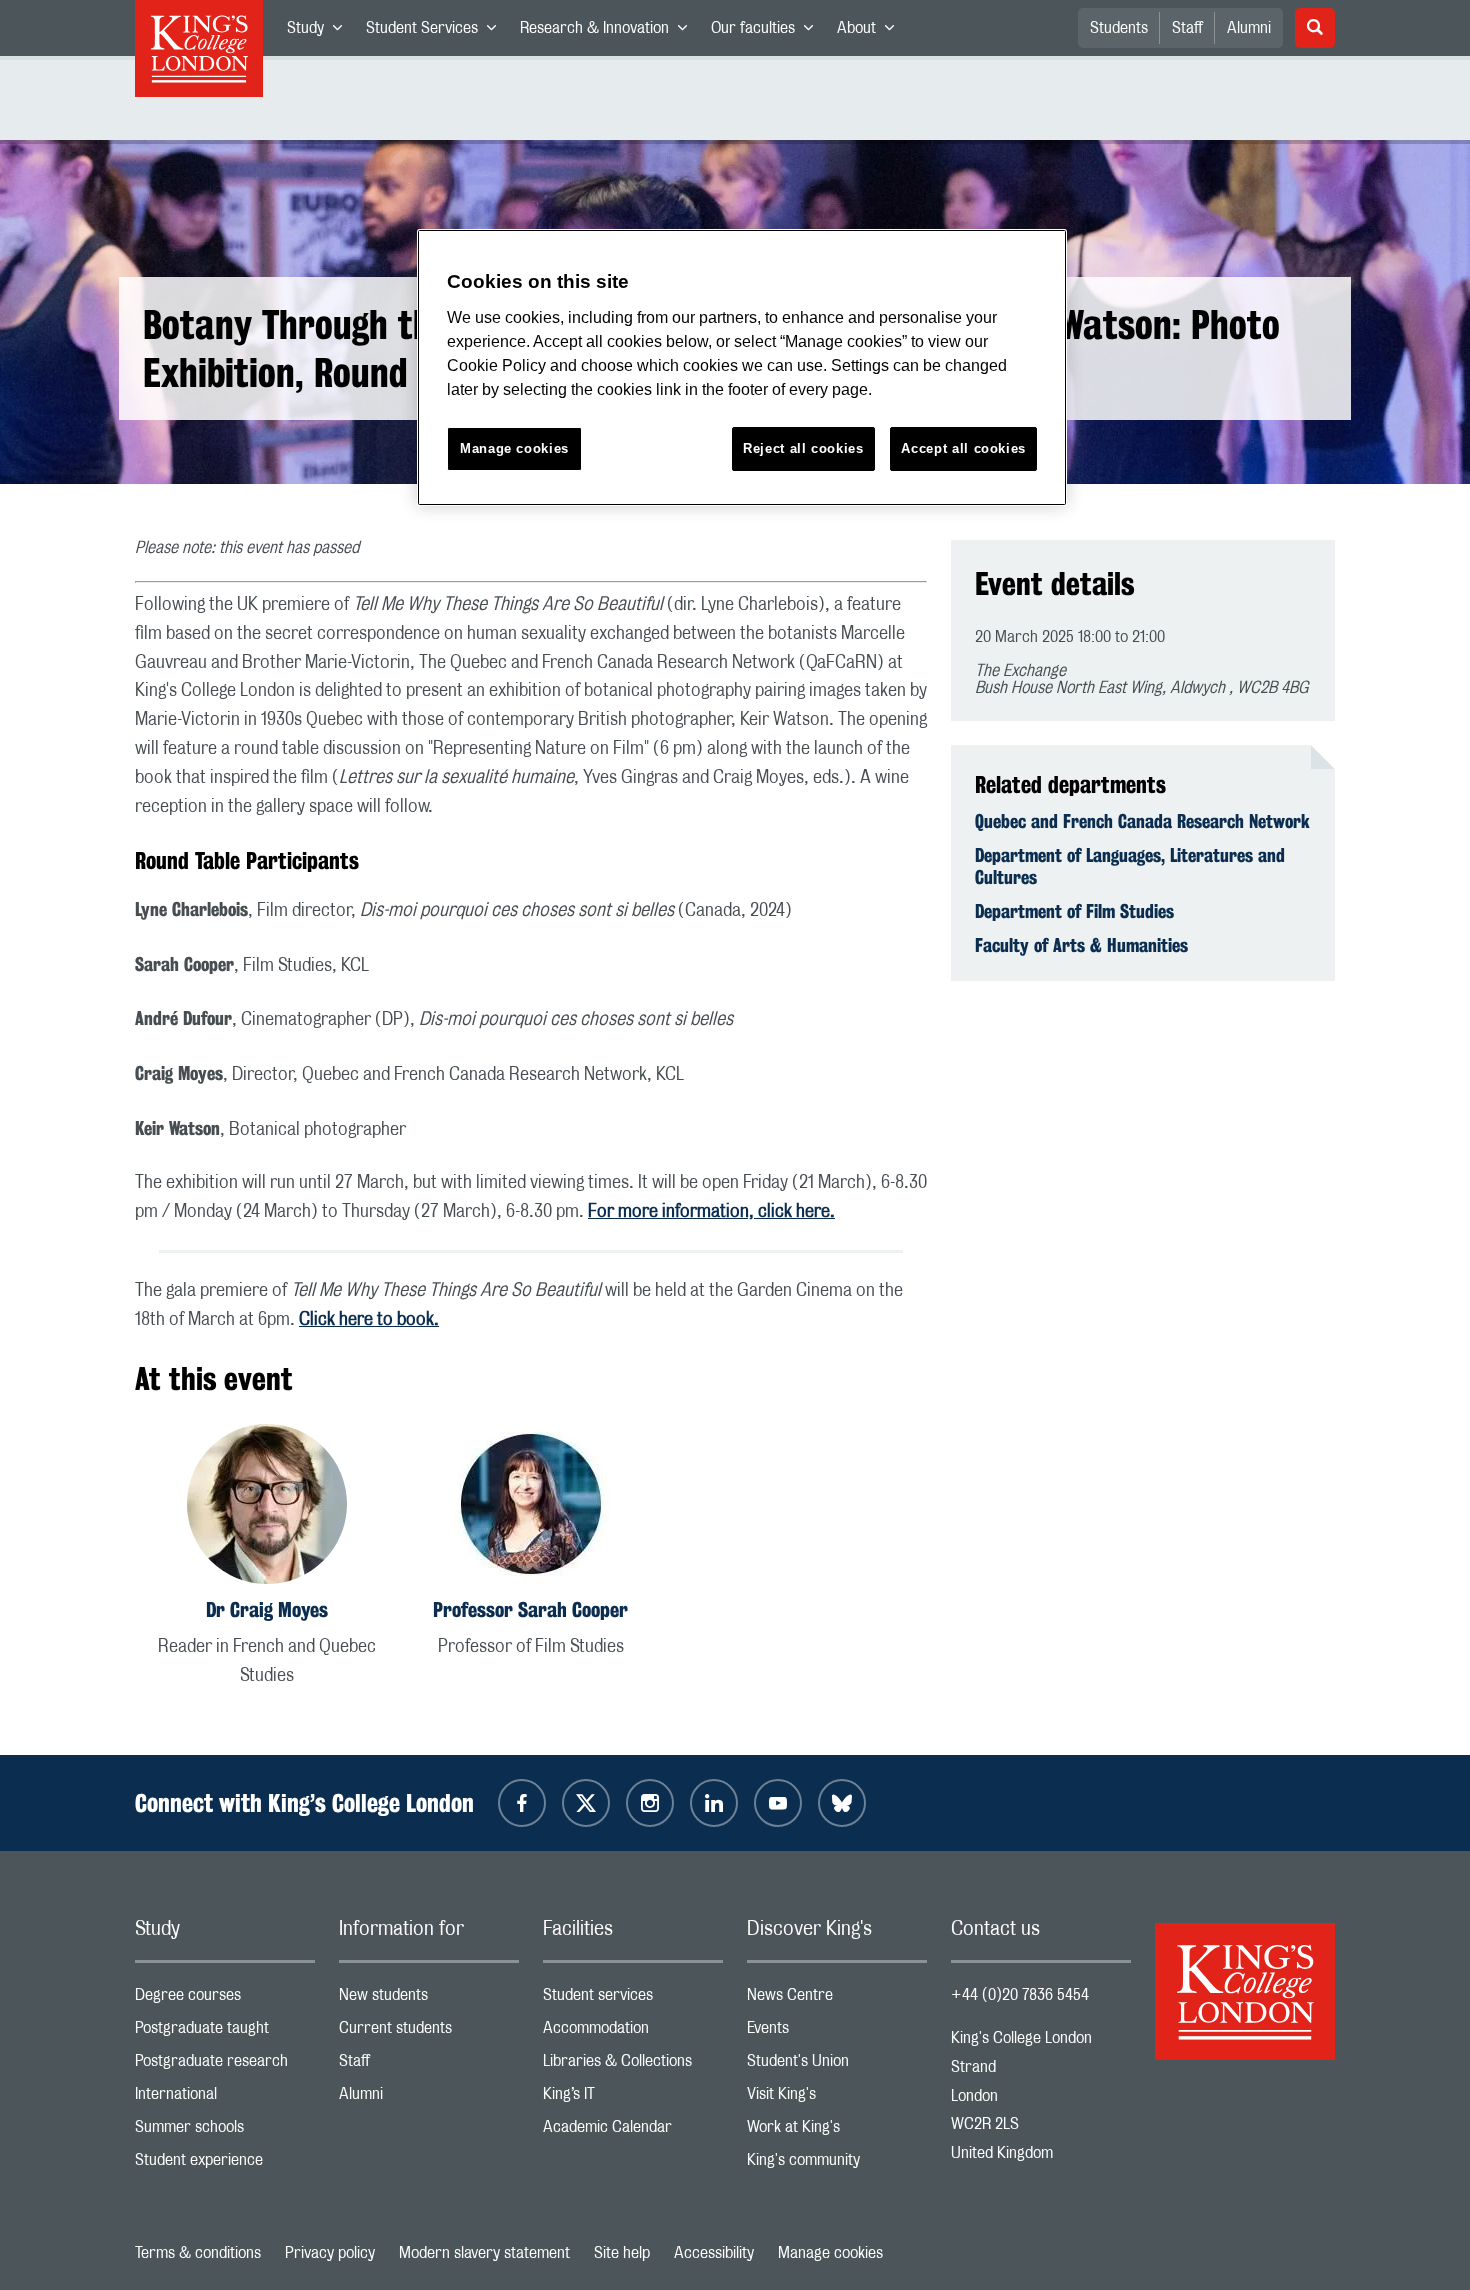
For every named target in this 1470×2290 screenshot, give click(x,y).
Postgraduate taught (225, 2032)
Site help (622, 2253)
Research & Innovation (609, 32)
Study (320, 32)
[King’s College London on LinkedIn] (714, 1803)
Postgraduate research (225, 2065)
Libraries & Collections (633, 2065)
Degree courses (225, 1999)
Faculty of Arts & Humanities (1081, 945)
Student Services (437, 32)
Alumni (1249, 28)
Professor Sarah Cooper (530, 1609)
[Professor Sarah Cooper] (531, 1507)
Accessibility (714, 2253)
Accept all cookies (963, 448)
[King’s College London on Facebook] (522, 1803)
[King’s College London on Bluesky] (842, 1803)
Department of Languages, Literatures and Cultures (1130, 866)
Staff (1187, 28)
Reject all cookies (803, 448)
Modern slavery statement (484, 2253)
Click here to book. (369, 1320)
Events (837, 2032)
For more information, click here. (711, 1212)
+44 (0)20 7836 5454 (1020, 1995)
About (871, 32)
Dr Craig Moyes (267, 1609)
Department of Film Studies (1074, 911)
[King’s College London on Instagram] (650, 1803)
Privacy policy (330, 2253)
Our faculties (768, 32)
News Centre (837, 1999)
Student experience (225, 2164)
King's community (837, 2164)
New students (429, 1999)
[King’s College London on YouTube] (778, 1803)
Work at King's (837, 2131)
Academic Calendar (633, 2131)
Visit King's (837, 2098)
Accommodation (633, 2032)
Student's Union (837, 2065)
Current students (429, 2032)
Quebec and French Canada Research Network (1142, 821)
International (225, 2098)
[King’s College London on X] (586, 1803)
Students (1119, 28)
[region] (742, 367)
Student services (633, 1999)
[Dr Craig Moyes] (267, 1507)
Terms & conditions (198, 2253)
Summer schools (225, 2131)
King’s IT (633, 2098)
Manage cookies (830, 2253)
